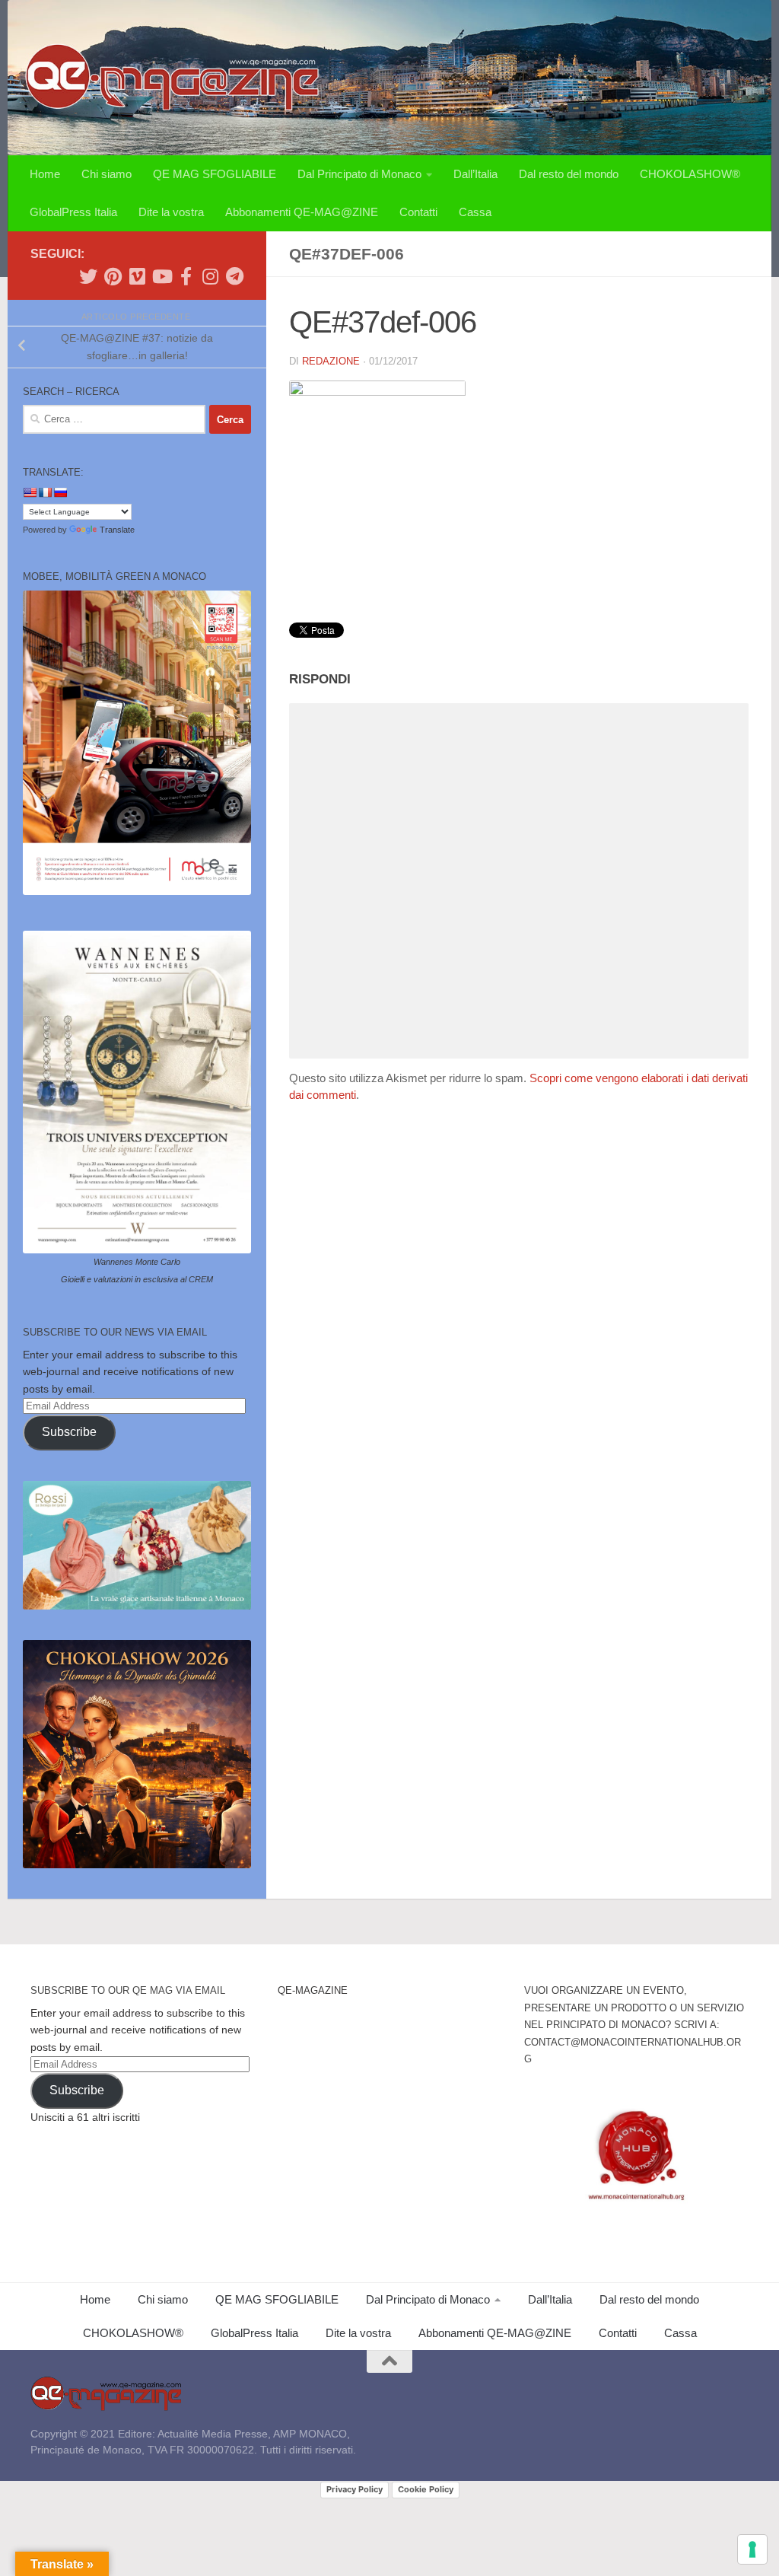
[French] (45, 492)
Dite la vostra (171, 212)
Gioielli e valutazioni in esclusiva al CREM (137, 1279)
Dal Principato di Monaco (359, 174)
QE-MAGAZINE (313, 1990)
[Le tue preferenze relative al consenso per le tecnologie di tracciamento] (752, 2549)
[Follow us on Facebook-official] (186, 276)
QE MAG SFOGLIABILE (215, 174)
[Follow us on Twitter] (88, 276)
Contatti (418, 212)
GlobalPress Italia (73, 212)
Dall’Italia (475, 174)
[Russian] (60, 492)
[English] (30, 492)
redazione (331, 361)
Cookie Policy (426, 2489)
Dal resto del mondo (569, 174)
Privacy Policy (355, 2489)
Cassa (475, 212)
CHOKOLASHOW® (690, 174)
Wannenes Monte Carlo (137, 1262)
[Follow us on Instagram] (210, 276)
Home (45, 174)
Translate (117, 530)
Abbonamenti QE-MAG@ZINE (302, 212)
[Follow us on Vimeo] (137, 276)
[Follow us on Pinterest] (113, 276)
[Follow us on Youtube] (161, 276)
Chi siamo (107, 174)
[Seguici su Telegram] (234, 276)
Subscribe (69, 1432)
